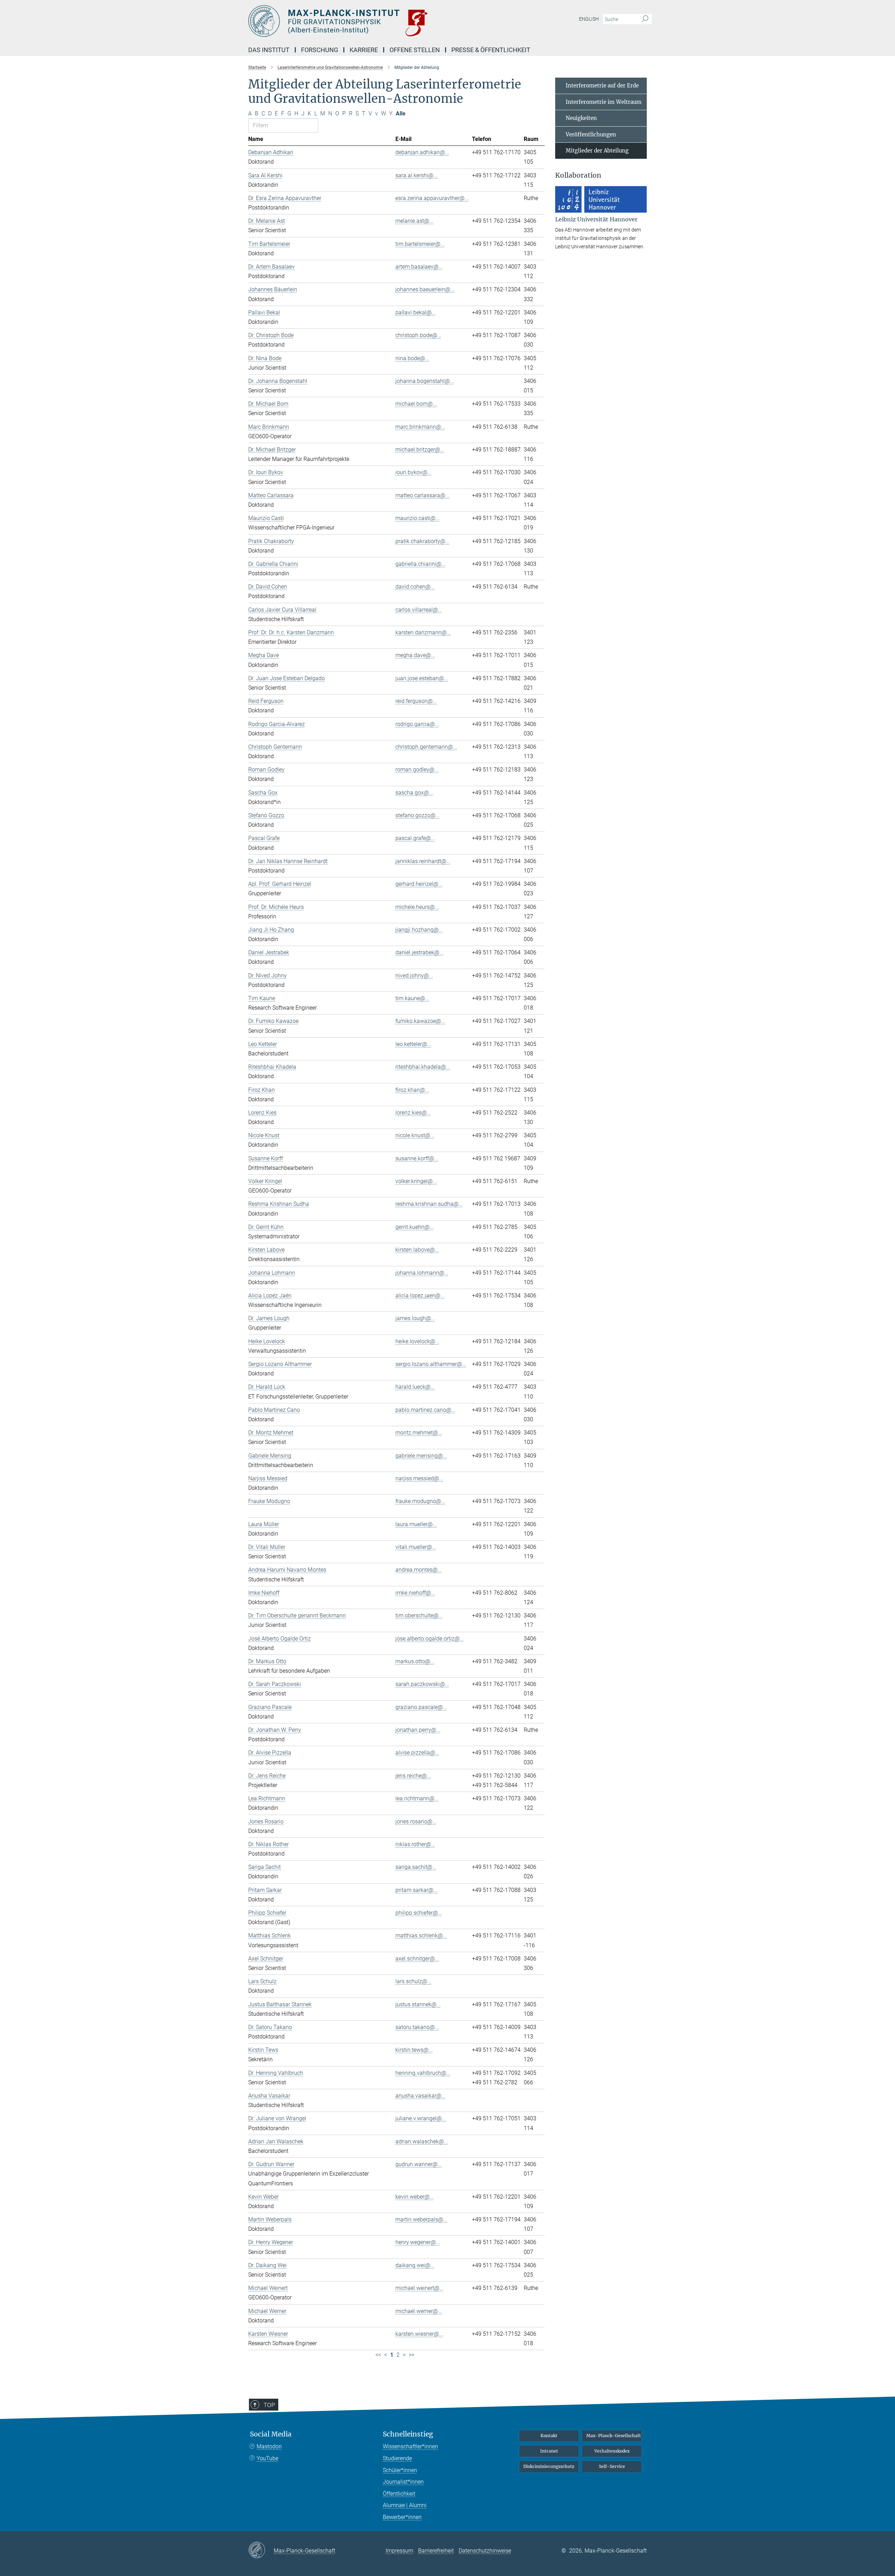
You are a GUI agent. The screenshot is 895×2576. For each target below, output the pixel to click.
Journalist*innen (403, 2482)
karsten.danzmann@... (423, 632)
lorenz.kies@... (413, 1113)
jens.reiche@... (413, 1776)
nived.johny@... (414, 976)
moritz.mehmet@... (419, 1433)
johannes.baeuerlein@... (425, 289)
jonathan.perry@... (418, 1730)
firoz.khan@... (412, 1090)
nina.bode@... (412, 358)
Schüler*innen (400, 2470)
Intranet (549, 2451)
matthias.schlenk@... (421, 1935)
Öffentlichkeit (399, 2494)
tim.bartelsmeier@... (420, 244)
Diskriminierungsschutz (549, 2466)
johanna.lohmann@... (422, 1273)
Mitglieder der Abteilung (597, 151)
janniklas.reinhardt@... (423, 861)
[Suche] (645, 19)
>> (411, 2355)
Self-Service (612, 2466)
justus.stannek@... (418, 2004)
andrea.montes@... (419, 1570)
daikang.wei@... (415, 2265)
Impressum (399, 2551)
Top (269, 2405)
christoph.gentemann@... (426, 747)
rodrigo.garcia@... (417, 724)
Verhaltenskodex (612, 2451)
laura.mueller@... (416, 1524)
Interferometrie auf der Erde (602, 86)
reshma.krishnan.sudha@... (429, 1204)
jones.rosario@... (416, 1821)
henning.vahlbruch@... (423, 2073)
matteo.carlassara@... (423, 495)
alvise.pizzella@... (417, 1753)
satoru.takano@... (417, 2027)
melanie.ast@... (414, 221)
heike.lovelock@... (417, 1341)
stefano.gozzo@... (418, 815)
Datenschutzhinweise (485, 2551)
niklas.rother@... (415, 1844)
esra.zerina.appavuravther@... (432, 198)
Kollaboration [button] (578, 175)
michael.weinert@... (420, 2288)
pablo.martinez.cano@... (425, 1410)
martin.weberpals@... (421, 2219)
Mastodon (269, 2446)
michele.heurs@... (417, 907)
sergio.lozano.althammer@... (431, 1364)
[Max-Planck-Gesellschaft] (261, 2550)
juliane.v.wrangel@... (421, 2118)
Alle (401, 113)
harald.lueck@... (415, 1387)
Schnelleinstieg (408, 2434)
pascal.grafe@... (415, 838)
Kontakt (549, 2436)
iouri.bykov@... (414, 472)
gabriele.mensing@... (421, 1456)
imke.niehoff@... (415, 1593)
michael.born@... (416, 404)
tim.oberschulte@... (419, 1616)
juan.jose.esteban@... (422, 678)
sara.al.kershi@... (417, 175)
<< (378, 2355)
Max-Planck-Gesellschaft (614, 2436)
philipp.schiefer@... (419, 1913)
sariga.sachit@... (416, 1867)
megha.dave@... (415, 655)
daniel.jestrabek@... (420, 952)
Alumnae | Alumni (405, 2505)
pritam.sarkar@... (417, 1890)
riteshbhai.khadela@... (423, 1067)
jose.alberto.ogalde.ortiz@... (430, 1639)
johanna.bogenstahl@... (425, 381)
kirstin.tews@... (414, 2050)
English (589, 19)
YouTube (267, 2458)
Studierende (397, 2458)
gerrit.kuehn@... (415, 1227)
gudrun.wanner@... (419, 2164)
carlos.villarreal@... (419, 610)
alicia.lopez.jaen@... (420, 1296)
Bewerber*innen (402, 2517)
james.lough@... (415, 1318)
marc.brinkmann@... (420, 427)
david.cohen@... (415, 587)
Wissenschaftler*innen (410, 2446)
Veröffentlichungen (591, 134)
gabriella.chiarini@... (421, 564)
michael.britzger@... (420, 450)
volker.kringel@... (416, 1181)
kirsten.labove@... (417, 1250)
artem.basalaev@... (419, 267)
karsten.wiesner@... (419, 2334)
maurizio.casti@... (418, 518)
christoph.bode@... (418, 335)
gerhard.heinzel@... (419, 884)
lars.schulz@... (413, 1981)
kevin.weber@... (415, 2197)
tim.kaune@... (412, 998)
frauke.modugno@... (420, 1501)
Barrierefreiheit (436, 2551)
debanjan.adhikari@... (422, 152)
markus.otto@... (415, 1661)
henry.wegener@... (418, 2242)
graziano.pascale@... (421, 1707)
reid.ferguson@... (416, 701)
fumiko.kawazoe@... (420, 1021)
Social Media (271, 2434)
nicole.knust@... (415, 1135)
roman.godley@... (417, 770)
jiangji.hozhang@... (419, 930)
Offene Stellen (415, 50)
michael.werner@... (419, 2311)
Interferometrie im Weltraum (604, 102)
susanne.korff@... (417, 1158)
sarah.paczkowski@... (422, 1684)
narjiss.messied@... (419, 1478)
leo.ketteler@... (413, 1044)
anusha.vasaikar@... (421, 2096)
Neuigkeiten (581, 118)
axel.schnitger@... (417, 1959)
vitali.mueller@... (416, 1547)
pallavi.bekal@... (416, 312)
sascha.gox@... (414, 793)
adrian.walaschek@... (422, 2141)
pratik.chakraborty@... (423, 541)
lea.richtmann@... (417, 1798)
